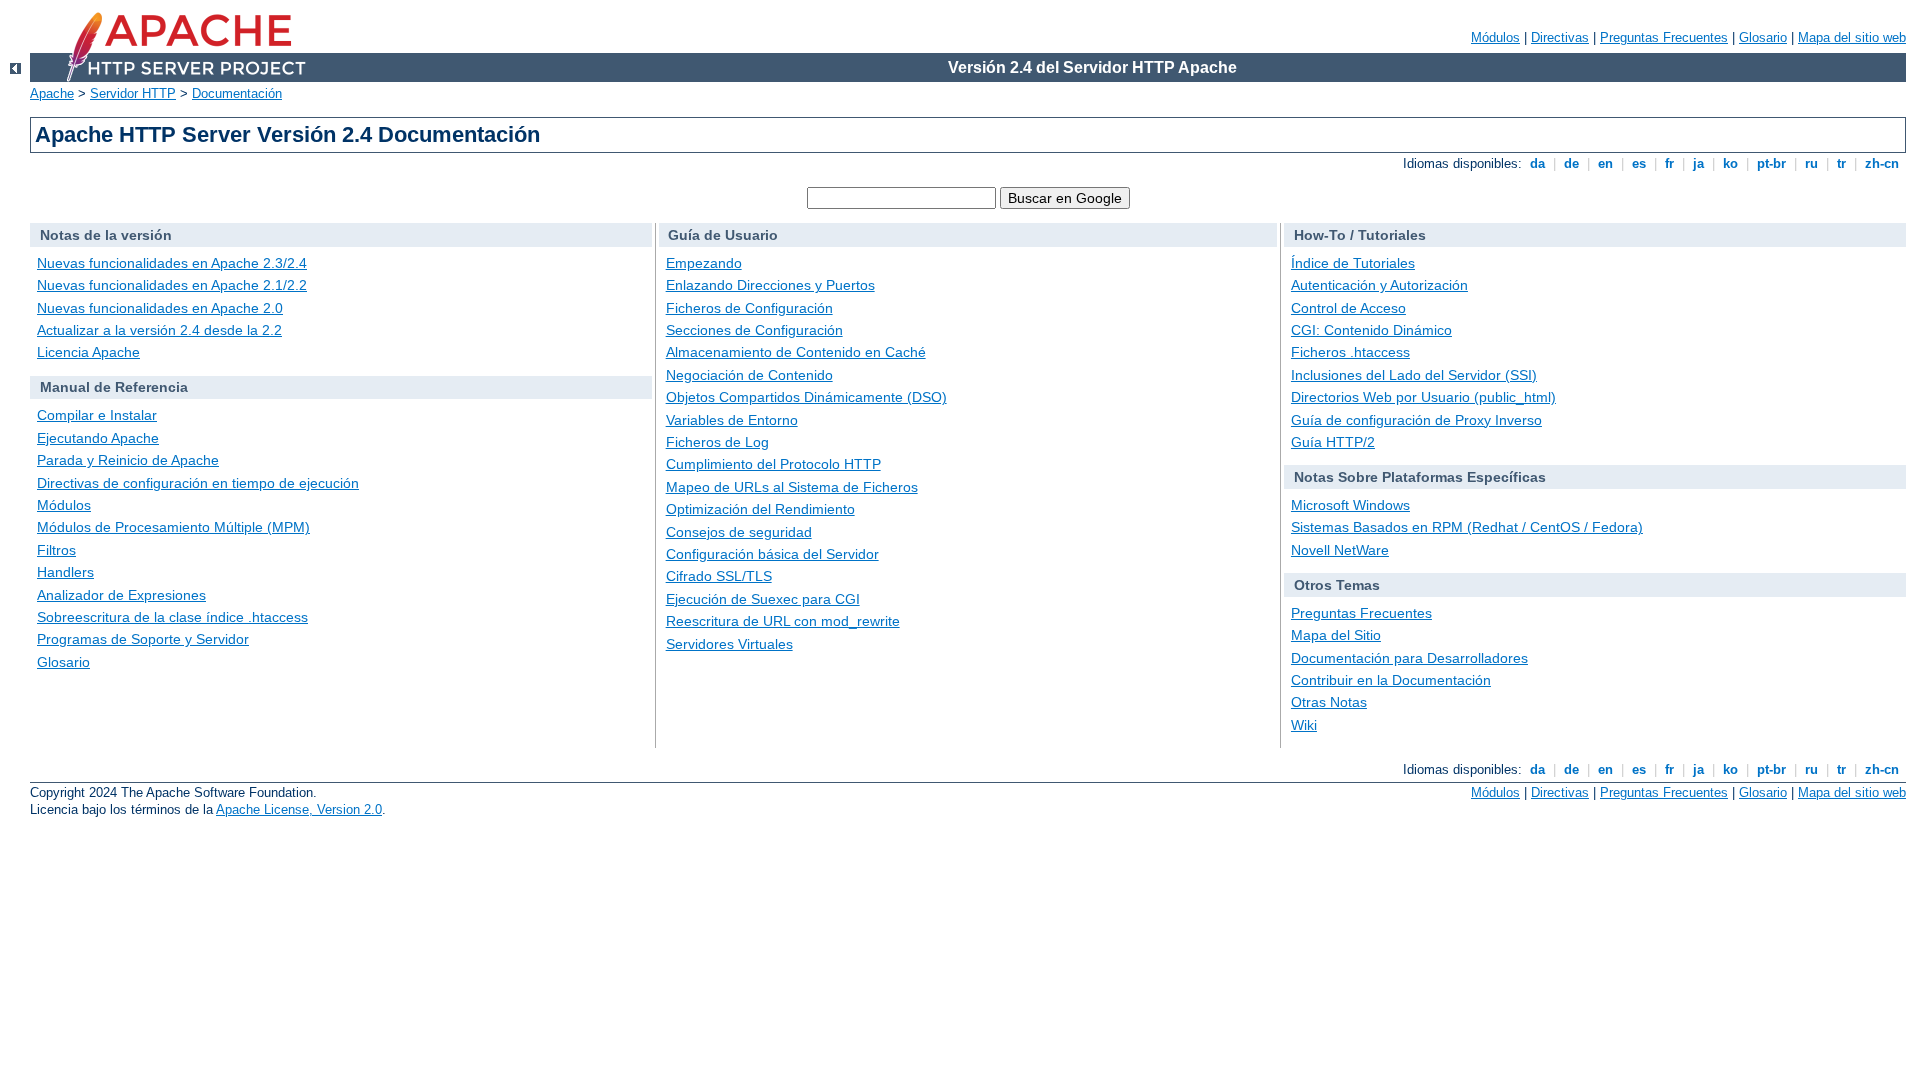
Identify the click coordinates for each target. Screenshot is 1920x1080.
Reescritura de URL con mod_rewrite (783, 621)
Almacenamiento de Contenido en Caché (796, 352)
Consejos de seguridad (739, 532)
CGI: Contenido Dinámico (1371, 330)
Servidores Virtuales (729, 644)
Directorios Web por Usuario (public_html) (1423, 397)
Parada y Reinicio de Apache (128, 460)
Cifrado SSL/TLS (719, 576)
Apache (52, 93)
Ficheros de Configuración (749, 308)
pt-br (1771, 163)
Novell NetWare (1340, 550)
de (1571, 163)
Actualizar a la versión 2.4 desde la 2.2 (159, 330)
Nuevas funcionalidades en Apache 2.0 (160, 308)
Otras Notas (1329, 702)
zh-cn (1882, 163)
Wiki (1304, 725)
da (1537, 163)
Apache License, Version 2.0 (299, 809)
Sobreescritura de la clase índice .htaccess (172, 617)
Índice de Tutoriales (1353, 263)
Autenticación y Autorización (1379, 285)
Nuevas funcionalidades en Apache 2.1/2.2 (172, 285)
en (1605, 163)
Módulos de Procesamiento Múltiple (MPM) (173, 527)
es (1639, 163)
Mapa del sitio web (1852, 37)
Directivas (1560, 37)
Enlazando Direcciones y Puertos (770, 285)
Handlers (65, 572)
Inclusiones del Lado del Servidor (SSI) (1414, 375)
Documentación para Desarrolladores (1409, 658)
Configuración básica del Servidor (772, 554)
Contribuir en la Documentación (1391, 680)
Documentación (237, 93)
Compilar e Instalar (97, 415)
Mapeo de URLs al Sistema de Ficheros (792, 487)
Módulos (1495, 37)
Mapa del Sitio (1336, 635)
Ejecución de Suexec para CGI (763, 599)
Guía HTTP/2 (1333, 442)
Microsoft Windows (1350, 505)
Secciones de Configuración (754, 330)
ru (1811, 163)
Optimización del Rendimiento (760, 509)
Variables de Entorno (732, 420)
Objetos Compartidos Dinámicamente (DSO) (806, 397)
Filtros (56, 550)
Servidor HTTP (133, 93)
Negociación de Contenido (749, 375)
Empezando (704, 263)
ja (1698, 163)
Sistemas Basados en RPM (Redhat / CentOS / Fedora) (1467, 527)
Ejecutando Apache (98, 438)
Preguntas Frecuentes (1664, 37)
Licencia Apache (88, 352)
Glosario (1763, 37)
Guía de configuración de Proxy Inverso (1416, 420)
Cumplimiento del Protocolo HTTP (773, 464)
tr (1841, 163)
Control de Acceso (1348, 308)
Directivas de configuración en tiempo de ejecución (198, 483)
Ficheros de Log (717, 442)
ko (1730, 163)
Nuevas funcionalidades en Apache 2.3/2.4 (172, 263)
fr (1669, 163)
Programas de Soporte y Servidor (143, 639)
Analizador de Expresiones (121, 595)
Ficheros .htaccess (1350, 352)
